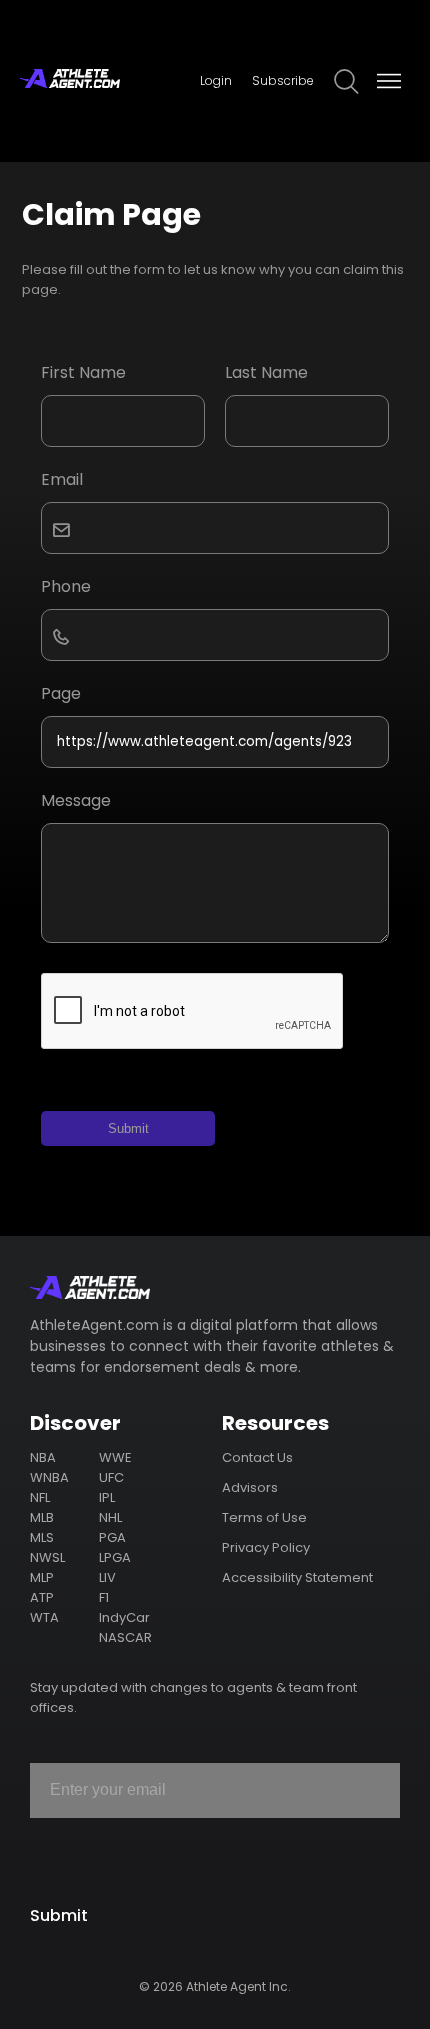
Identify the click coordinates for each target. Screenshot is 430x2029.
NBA (43, 1457)
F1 (104, 1597)
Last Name (266, 372)
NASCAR (125, 1637)
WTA (44, 1617)
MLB (42, 1517)
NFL (40, 1497)
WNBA (49, 1477)
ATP (42, 1597)
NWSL (47, 1557)
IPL (107, 1497)
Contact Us (257, 1457)
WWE (115, 1457)
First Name (83, 372)
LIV (107, 1577)
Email (62, 479)
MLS (42, 1537)
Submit (128, 1128)
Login (216, 80)
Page (61, 693)
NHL (110, 1517)
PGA (112, 1537)
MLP (42, 1577)
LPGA (115, 1557)
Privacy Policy (266, 1547)
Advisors (250, 1487)
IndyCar (124, 1617)
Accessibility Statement (297, 1577)
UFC (111, 1477)
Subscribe (283, 80)
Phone (66, 586)
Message (76, 800)
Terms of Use (264, 1517)
